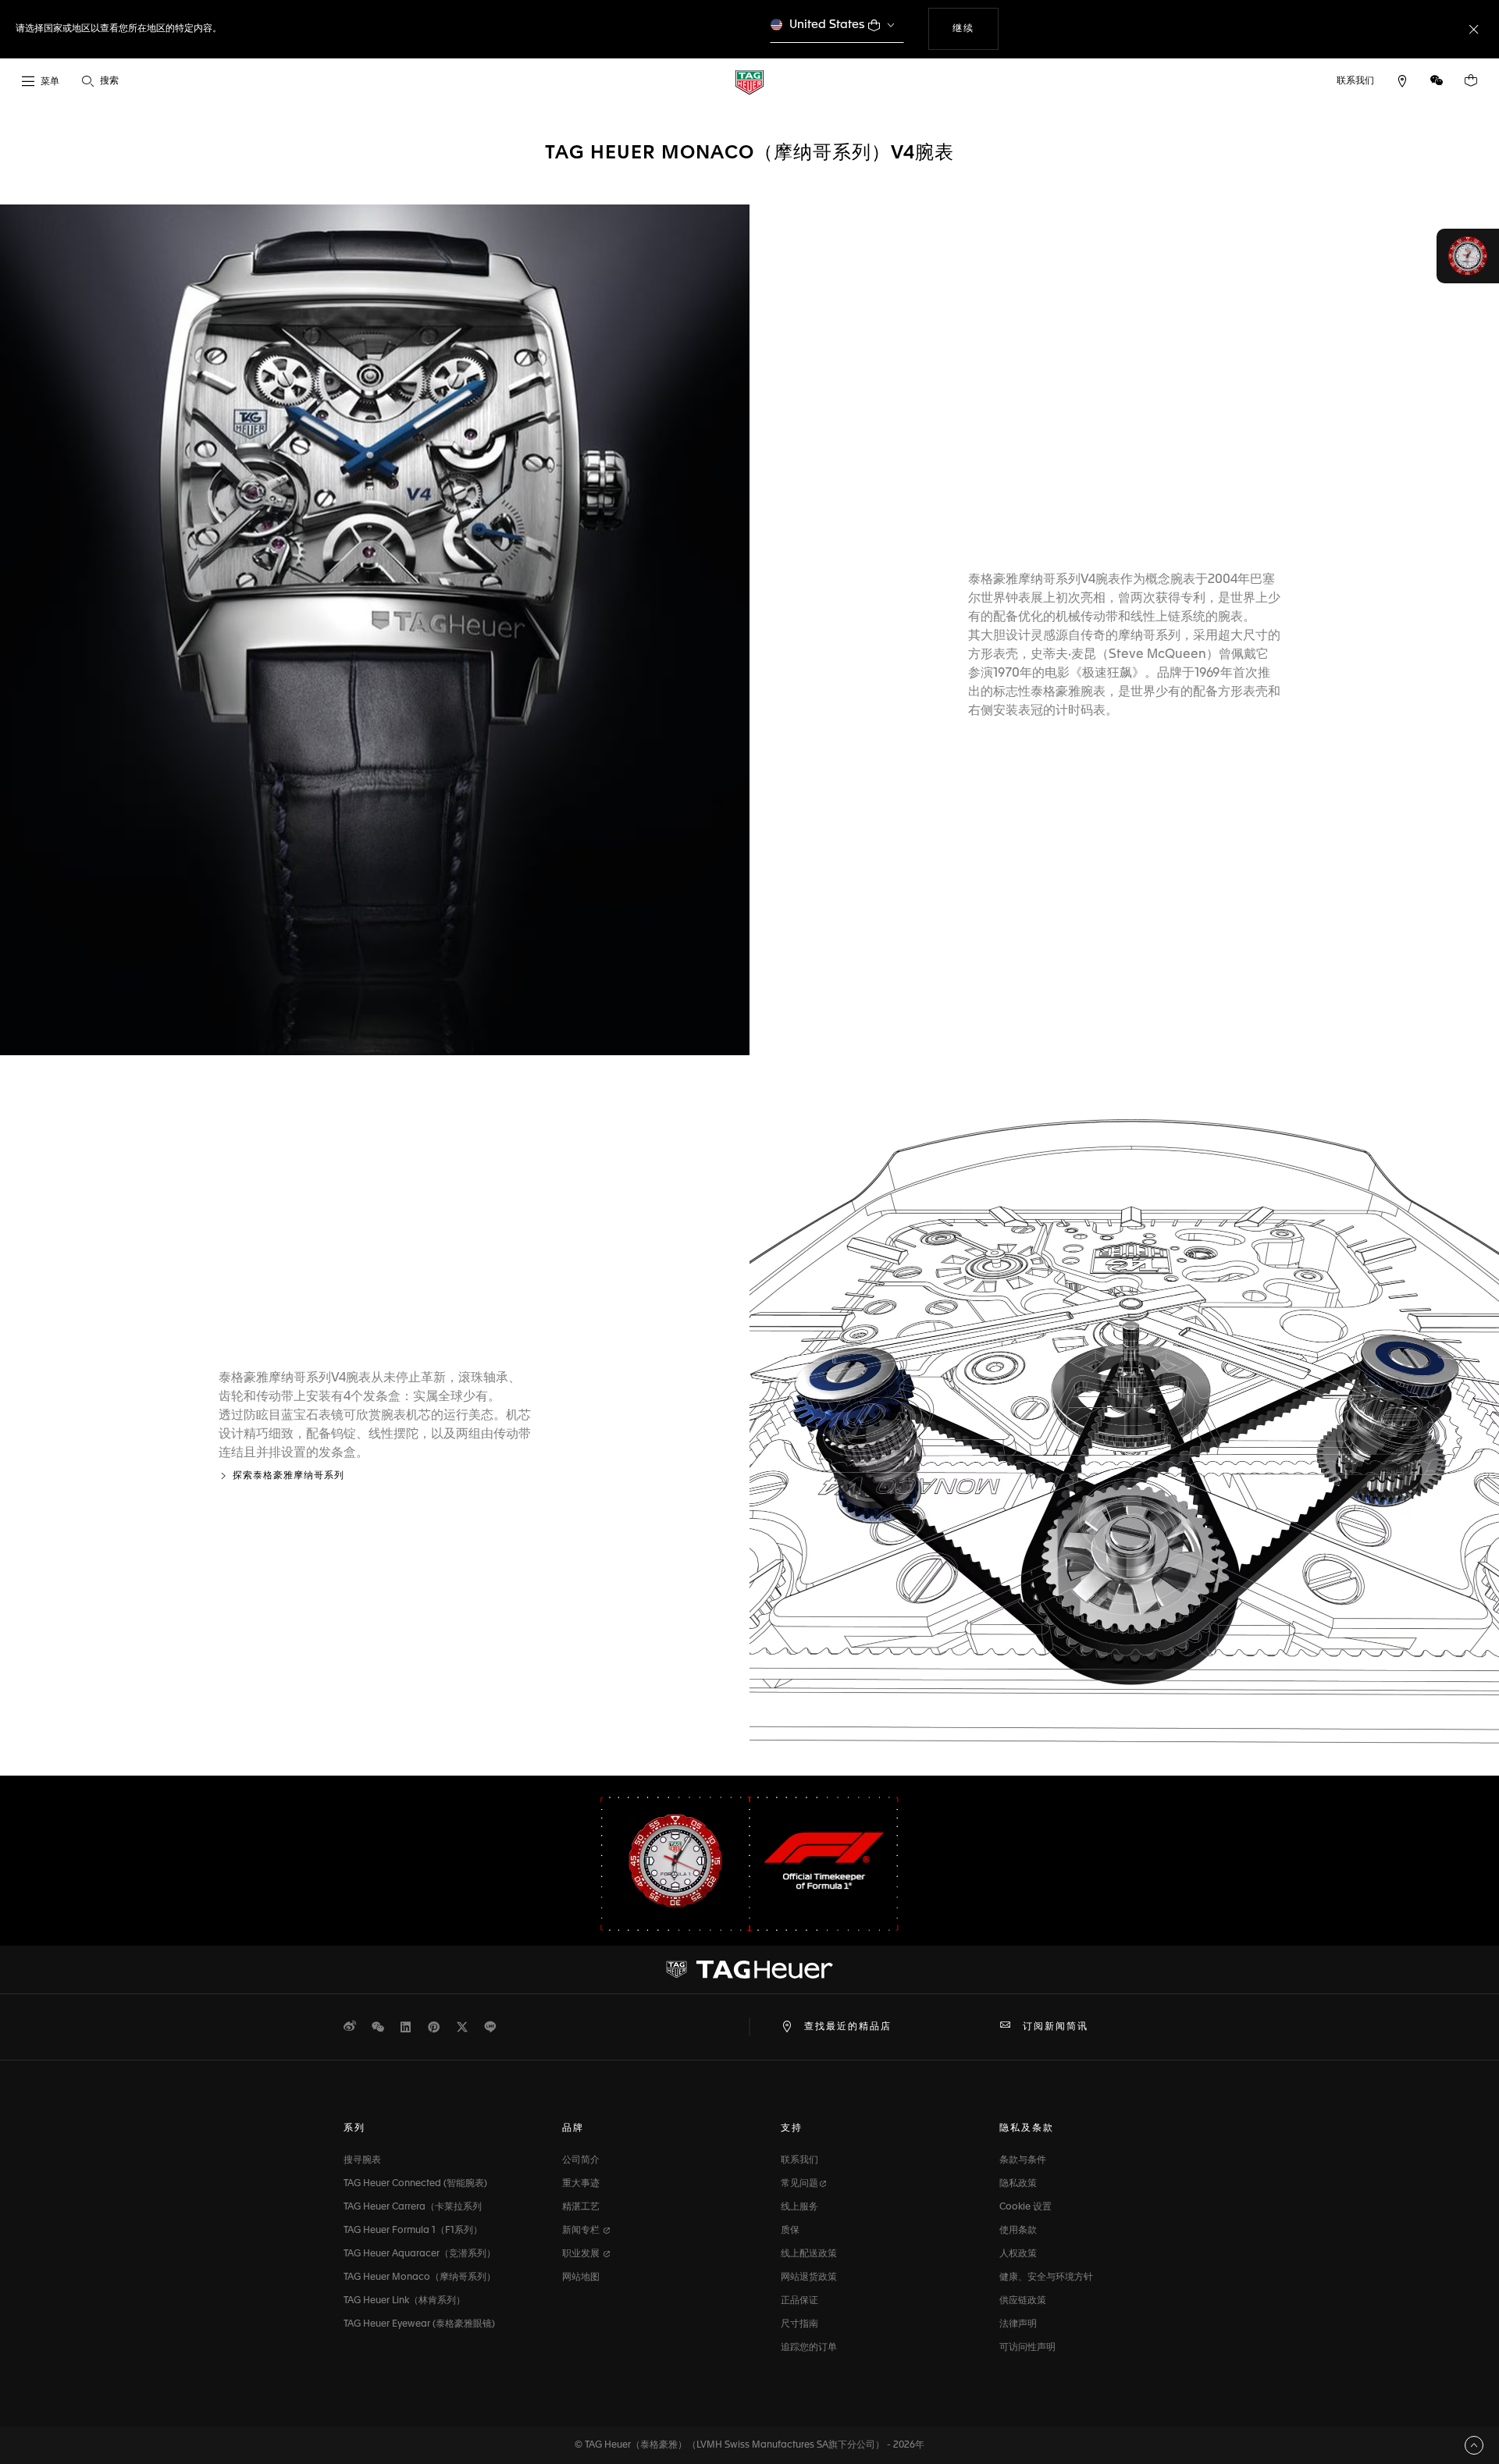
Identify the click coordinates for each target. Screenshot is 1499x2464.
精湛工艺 (581, 2207)
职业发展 (582, 2254)
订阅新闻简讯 (1056, 2027)
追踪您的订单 (809, 2348)
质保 (790, 2231)
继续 (975, 28)
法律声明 (1018, 2324)
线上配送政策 (809, 2254)
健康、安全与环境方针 (1046, 2277)
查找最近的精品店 (848, 2027)
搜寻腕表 (362, 2160)
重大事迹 (581, 2184)
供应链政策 (1023, 2301)
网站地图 (581, 2277)
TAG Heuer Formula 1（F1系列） (413, 2231)
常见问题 (799, 2184)
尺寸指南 (799, 2324)
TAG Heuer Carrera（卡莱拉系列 (413, 2207)
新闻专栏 (582, 2231)
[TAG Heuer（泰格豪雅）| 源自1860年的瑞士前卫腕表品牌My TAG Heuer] (749, 1969)
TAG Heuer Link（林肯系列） (404, 2301)
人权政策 (1018, 2254)
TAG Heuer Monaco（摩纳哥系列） (420, 2277)
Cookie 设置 (1025, 2207)
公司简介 (581, 2160)
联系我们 (799, 2160)
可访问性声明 (1027, 2348)
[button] (1437, 80)
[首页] (749, 82)
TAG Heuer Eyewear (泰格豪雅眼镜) (419, 2324)
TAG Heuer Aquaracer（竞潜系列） (420, 2254)
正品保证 (799, 2301)
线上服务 (799, 2207)
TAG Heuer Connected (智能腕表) (415, 2184)
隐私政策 (1018, 2184)
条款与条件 (1023, 2160)
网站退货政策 (809, 2277)
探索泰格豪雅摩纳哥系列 (288, 1476)
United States (827, 25)
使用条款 (1018, 2231)
